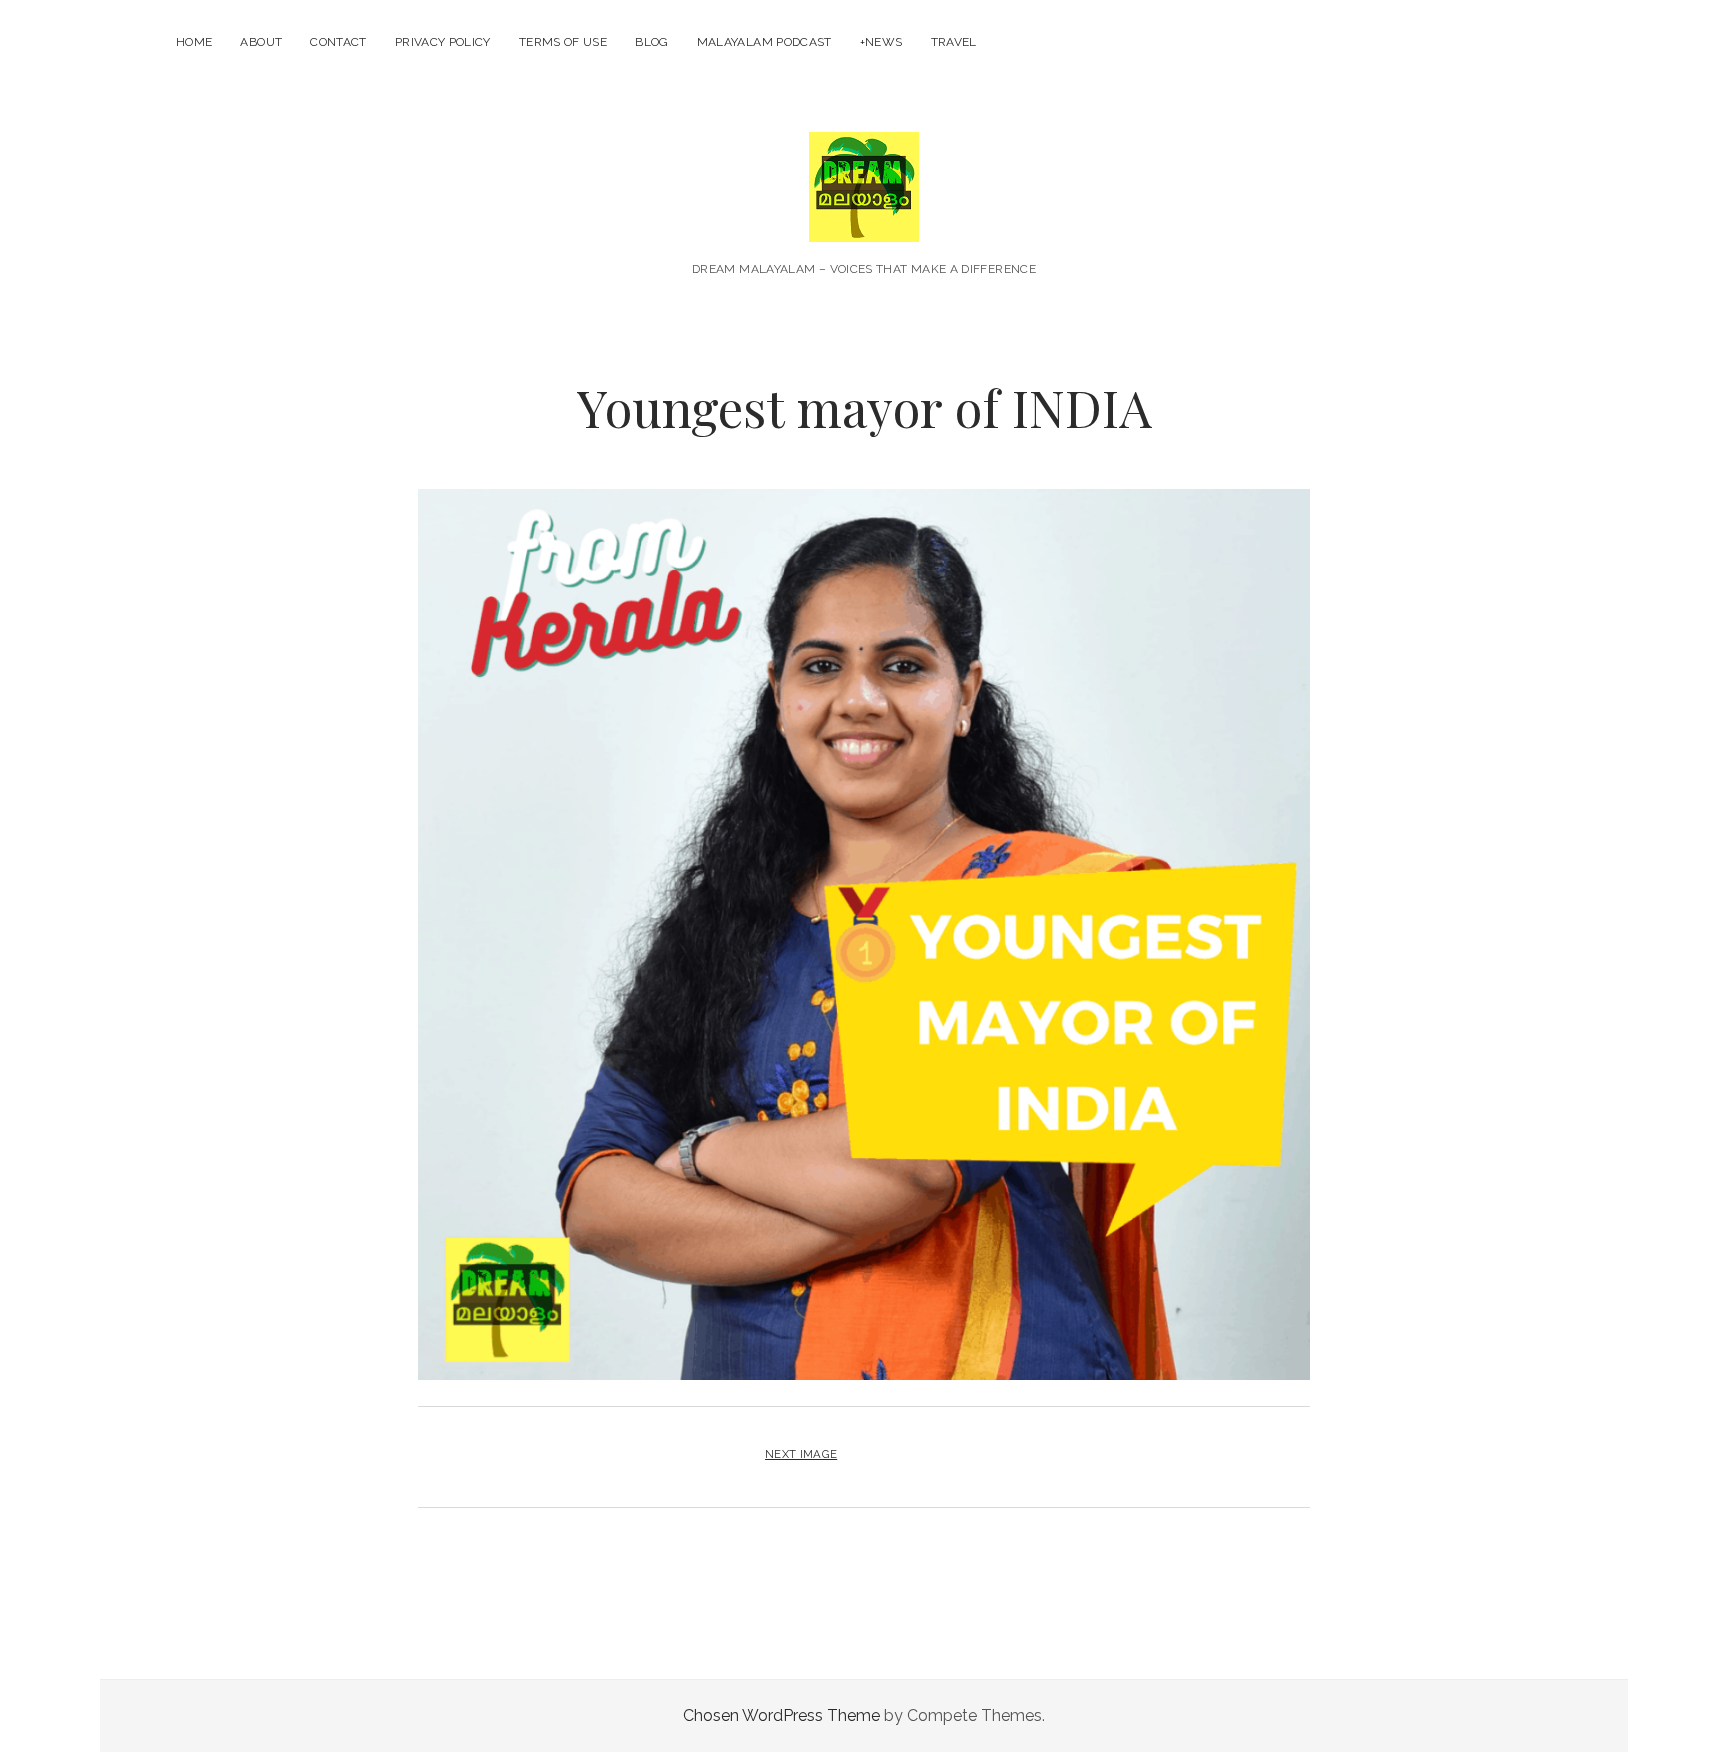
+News (881, 42)
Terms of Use (563, 42)
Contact (338, 42)
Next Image (801, 1454)
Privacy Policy (443, 42)
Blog (651, 42)
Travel (954, 42)
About (261, 42)
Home (194, 42)
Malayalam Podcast (764, 42)
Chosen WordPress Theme (781, 1715)
